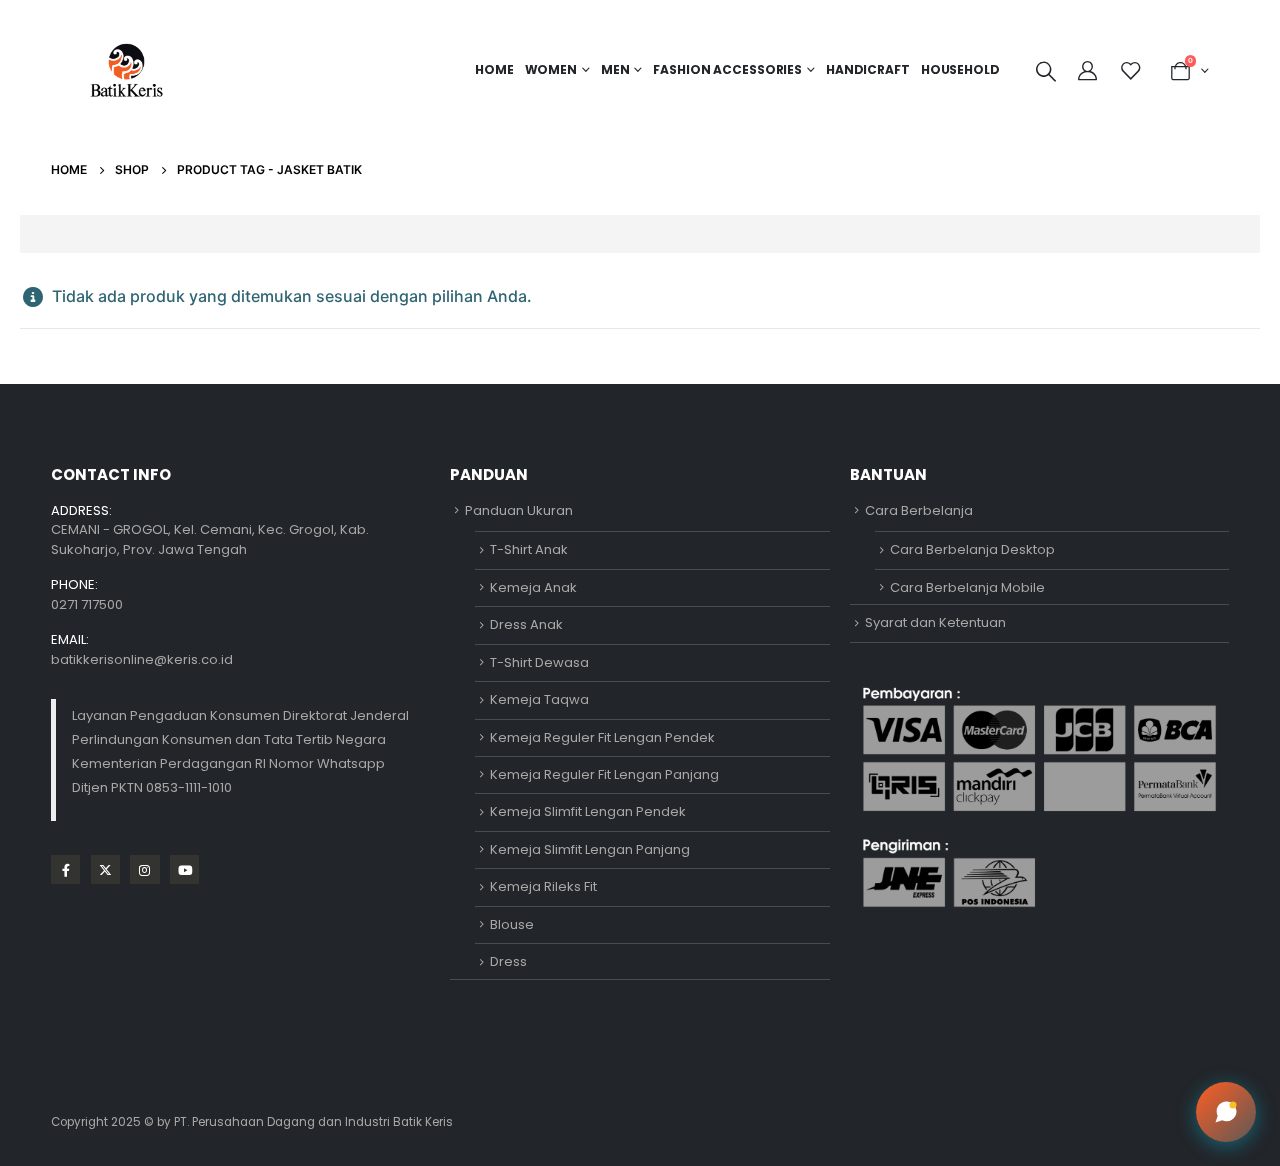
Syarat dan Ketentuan (935, 622)
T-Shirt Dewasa (539, 662)
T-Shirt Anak (529, 549)
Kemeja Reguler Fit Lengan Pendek (602, 737)
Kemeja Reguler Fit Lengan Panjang (604, 774)
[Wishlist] (1131, 71)
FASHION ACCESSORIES (727, 69)
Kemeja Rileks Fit (543, 886)
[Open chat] (1226, 1112)
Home (494, 69)
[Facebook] (65, 869)
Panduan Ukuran (519, 510)
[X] (105, 869)
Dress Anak (526, 624)
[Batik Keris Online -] (126, 70)
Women (551, 69)
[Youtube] (184, 869)
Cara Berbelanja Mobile (967, 587)
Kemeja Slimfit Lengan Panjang (590, 849)
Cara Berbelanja (919, 510)
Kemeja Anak (533, 587)
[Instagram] (144, 869)
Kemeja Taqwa (539, 699)
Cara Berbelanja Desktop (972, 549)
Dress (508, 961)
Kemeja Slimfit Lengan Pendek (588, 811)
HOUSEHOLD (960, 69)
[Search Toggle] (1046, 71)
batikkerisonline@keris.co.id (142, 659)
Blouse (512, 924)
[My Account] (1090, 71)
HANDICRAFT (868, 69)
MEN (615, 69)
